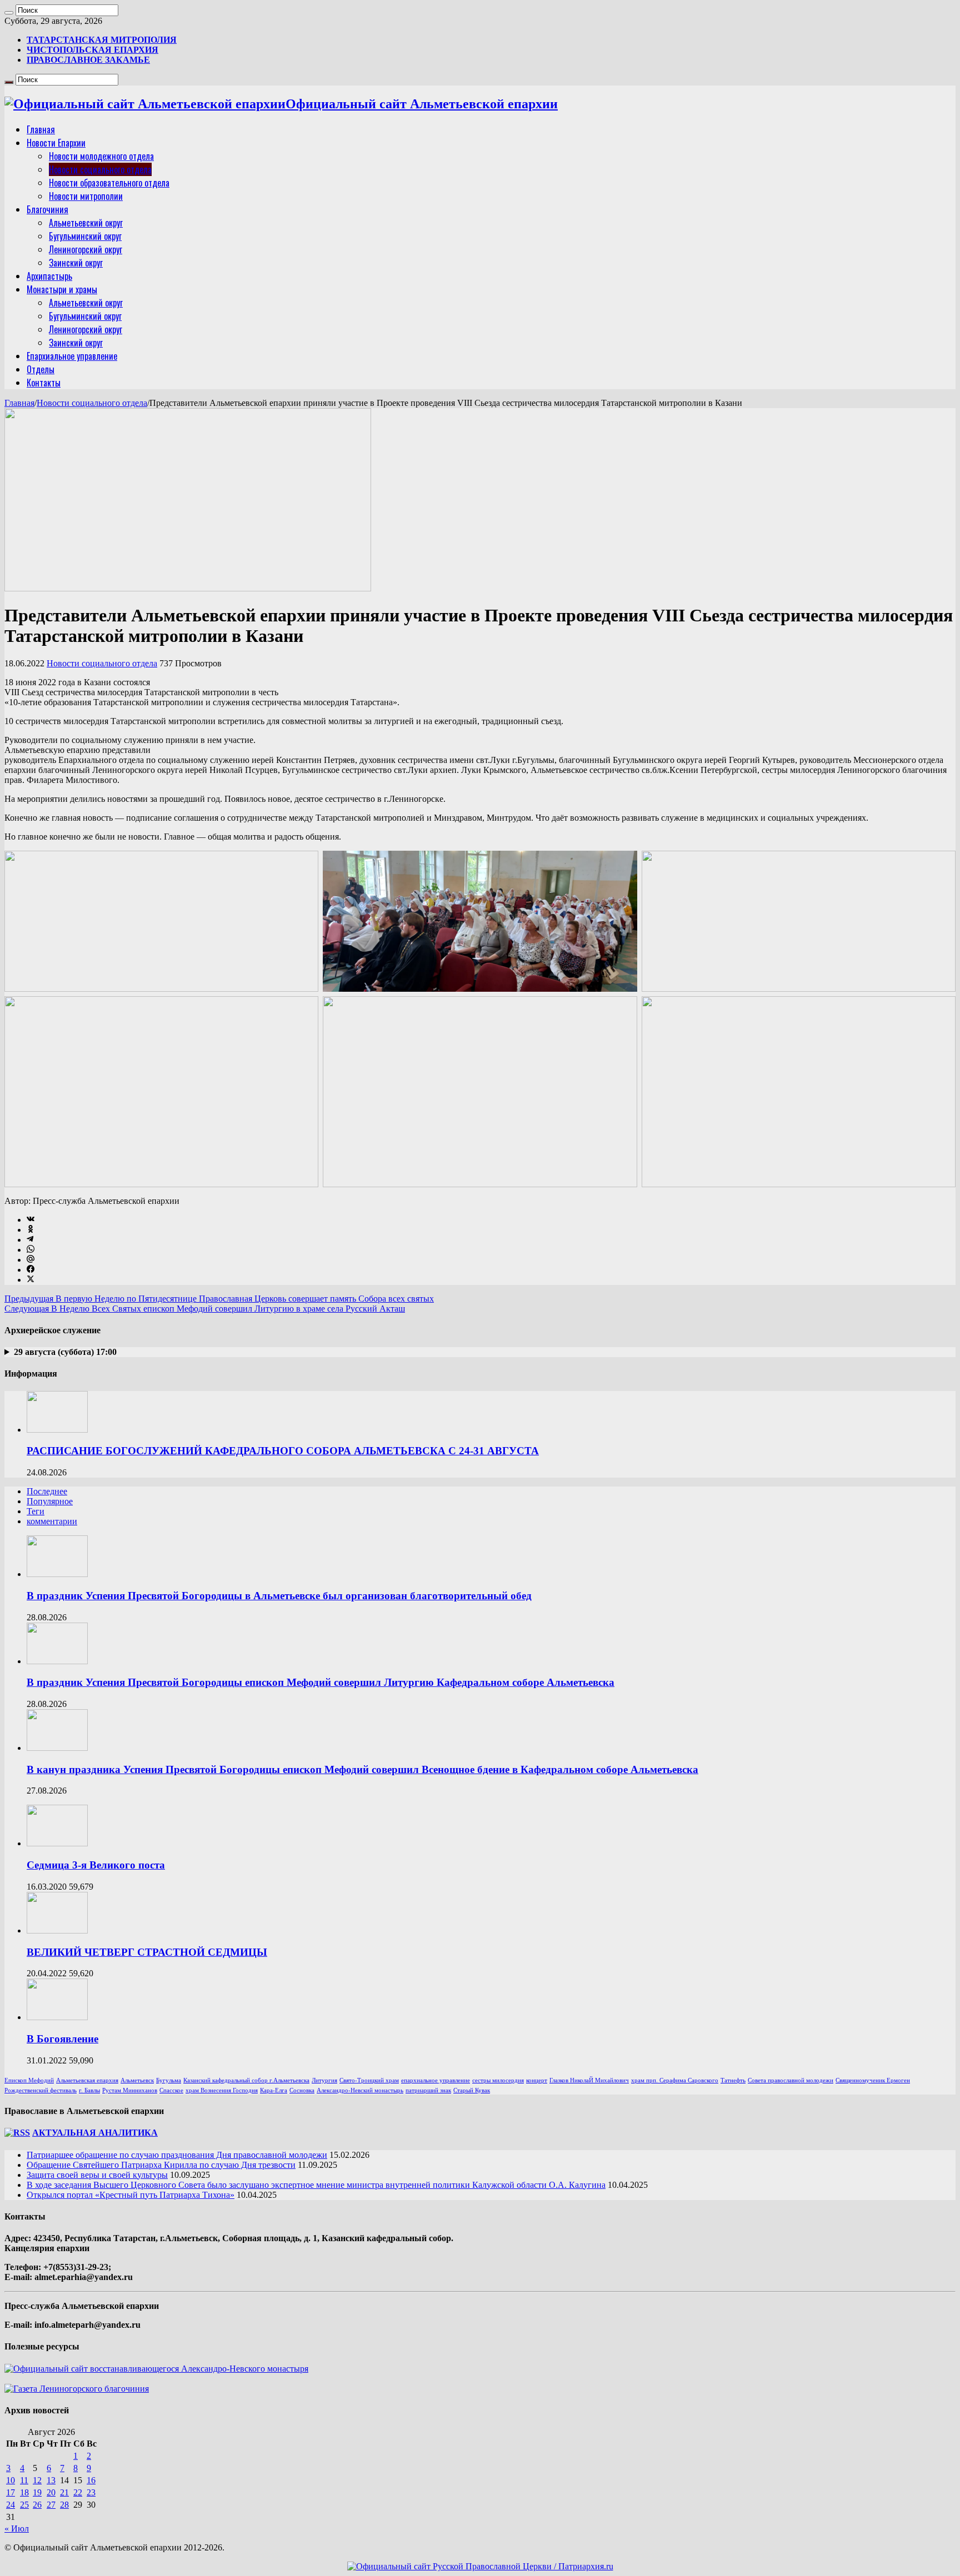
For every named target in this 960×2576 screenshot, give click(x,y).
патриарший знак (428, 2090)
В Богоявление (62, 2039)
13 (51, 2480)
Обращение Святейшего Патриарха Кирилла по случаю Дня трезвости (161, 2165)
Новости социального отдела (100, 169)
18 (24, 2492)
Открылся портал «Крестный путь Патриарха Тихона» (131, 2195)
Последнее (47, 1491)
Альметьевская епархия (87, 2080)
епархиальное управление (436, 2080)
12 (37, 2480)
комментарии (52, 1521)
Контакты (44, 383)
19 (37, 2492)
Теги (36, 1511)
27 (51, 2505)
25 (24, 2505)
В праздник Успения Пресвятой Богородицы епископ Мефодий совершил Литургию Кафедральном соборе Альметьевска (321, 1682)
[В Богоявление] (57, 2017)
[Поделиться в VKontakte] (31, 1220)
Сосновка (302, 2090)
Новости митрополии (86, 196)
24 (11, 2505)
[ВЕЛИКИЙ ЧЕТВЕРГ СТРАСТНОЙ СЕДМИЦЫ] (57, 1930)
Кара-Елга (274, 2090)
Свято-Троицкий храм (369, 2080)
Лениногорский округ (86, 249)
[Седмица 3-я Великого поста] (57, 1843)
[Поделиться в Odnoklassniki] (31, 1230)
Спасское (171, 2090)
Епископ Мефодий (29, 2080)
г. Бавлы (89, 2090)
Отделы (41, 369)
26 (37, 2505)
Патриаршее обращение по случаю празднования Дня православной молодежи (177, 2155)
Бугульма (169, 2080)
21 (64, 2492)
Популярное (50, 1501)
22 (78, 2492)
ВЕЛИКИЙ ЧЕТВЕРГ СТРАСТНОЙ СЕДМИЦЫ (147, 1952)
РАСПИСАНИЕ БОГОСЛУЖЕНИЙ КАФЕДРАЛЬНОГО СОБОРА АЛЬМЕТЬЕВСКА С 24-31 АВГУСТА (283, 1451)
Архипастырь (49, 276)
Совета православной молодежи (791, 2080)
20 (51, 2492)
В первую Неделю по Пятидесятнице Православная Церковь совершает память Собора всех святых (219, 1299)
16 (91, 2480)
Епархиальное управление (72, 356)
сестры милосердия (498, 2080)
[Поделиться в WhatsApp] (31, 1250)
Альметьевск (137, 2080)
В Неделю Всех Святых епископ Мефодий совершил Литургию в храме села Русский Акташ (205, 1309)
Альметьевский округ (86, 223)
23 (91, 2492)
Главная (41, 129)
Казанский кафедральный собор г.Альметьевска (246, 2080)
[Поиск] (9, 13)
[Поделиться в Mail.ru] (31, 1260)
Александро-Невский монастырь (360, 2090)
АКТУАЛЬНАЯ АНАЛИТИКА (95, 2133)
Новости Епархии (56, 143)
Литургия (324, 2080)
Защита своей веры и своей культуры (97, 2175)
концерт (537, 2080)
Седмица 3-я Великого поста (96, 1865)
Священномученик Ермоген (873, 2080)
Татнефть (733, 2080)
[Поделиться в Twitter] (31, 1280)
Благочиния (47, 209)
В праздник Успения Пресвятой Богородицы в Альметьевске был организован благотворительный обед (279, 1596)
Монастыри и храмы (62, 289)
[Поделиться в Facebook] (31, 1270)
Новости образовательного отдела (109, 183)
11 (24, 2480)
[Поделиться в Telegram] (30, 1240)
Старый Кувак (472, 2090)
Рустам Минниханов (130, 2090)
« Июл (17, 2529)
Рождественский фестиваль (41, 2090)
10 (11, 2480)
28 (64, 2505)
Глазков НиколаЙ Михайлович (589, 2080)
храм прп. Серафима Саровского (675, 2080)
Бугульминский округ (85, 236)
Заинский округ (76, 263)
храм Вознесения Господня (222, 2090)
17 (11, 2492)
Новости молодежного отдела (101, 156)
